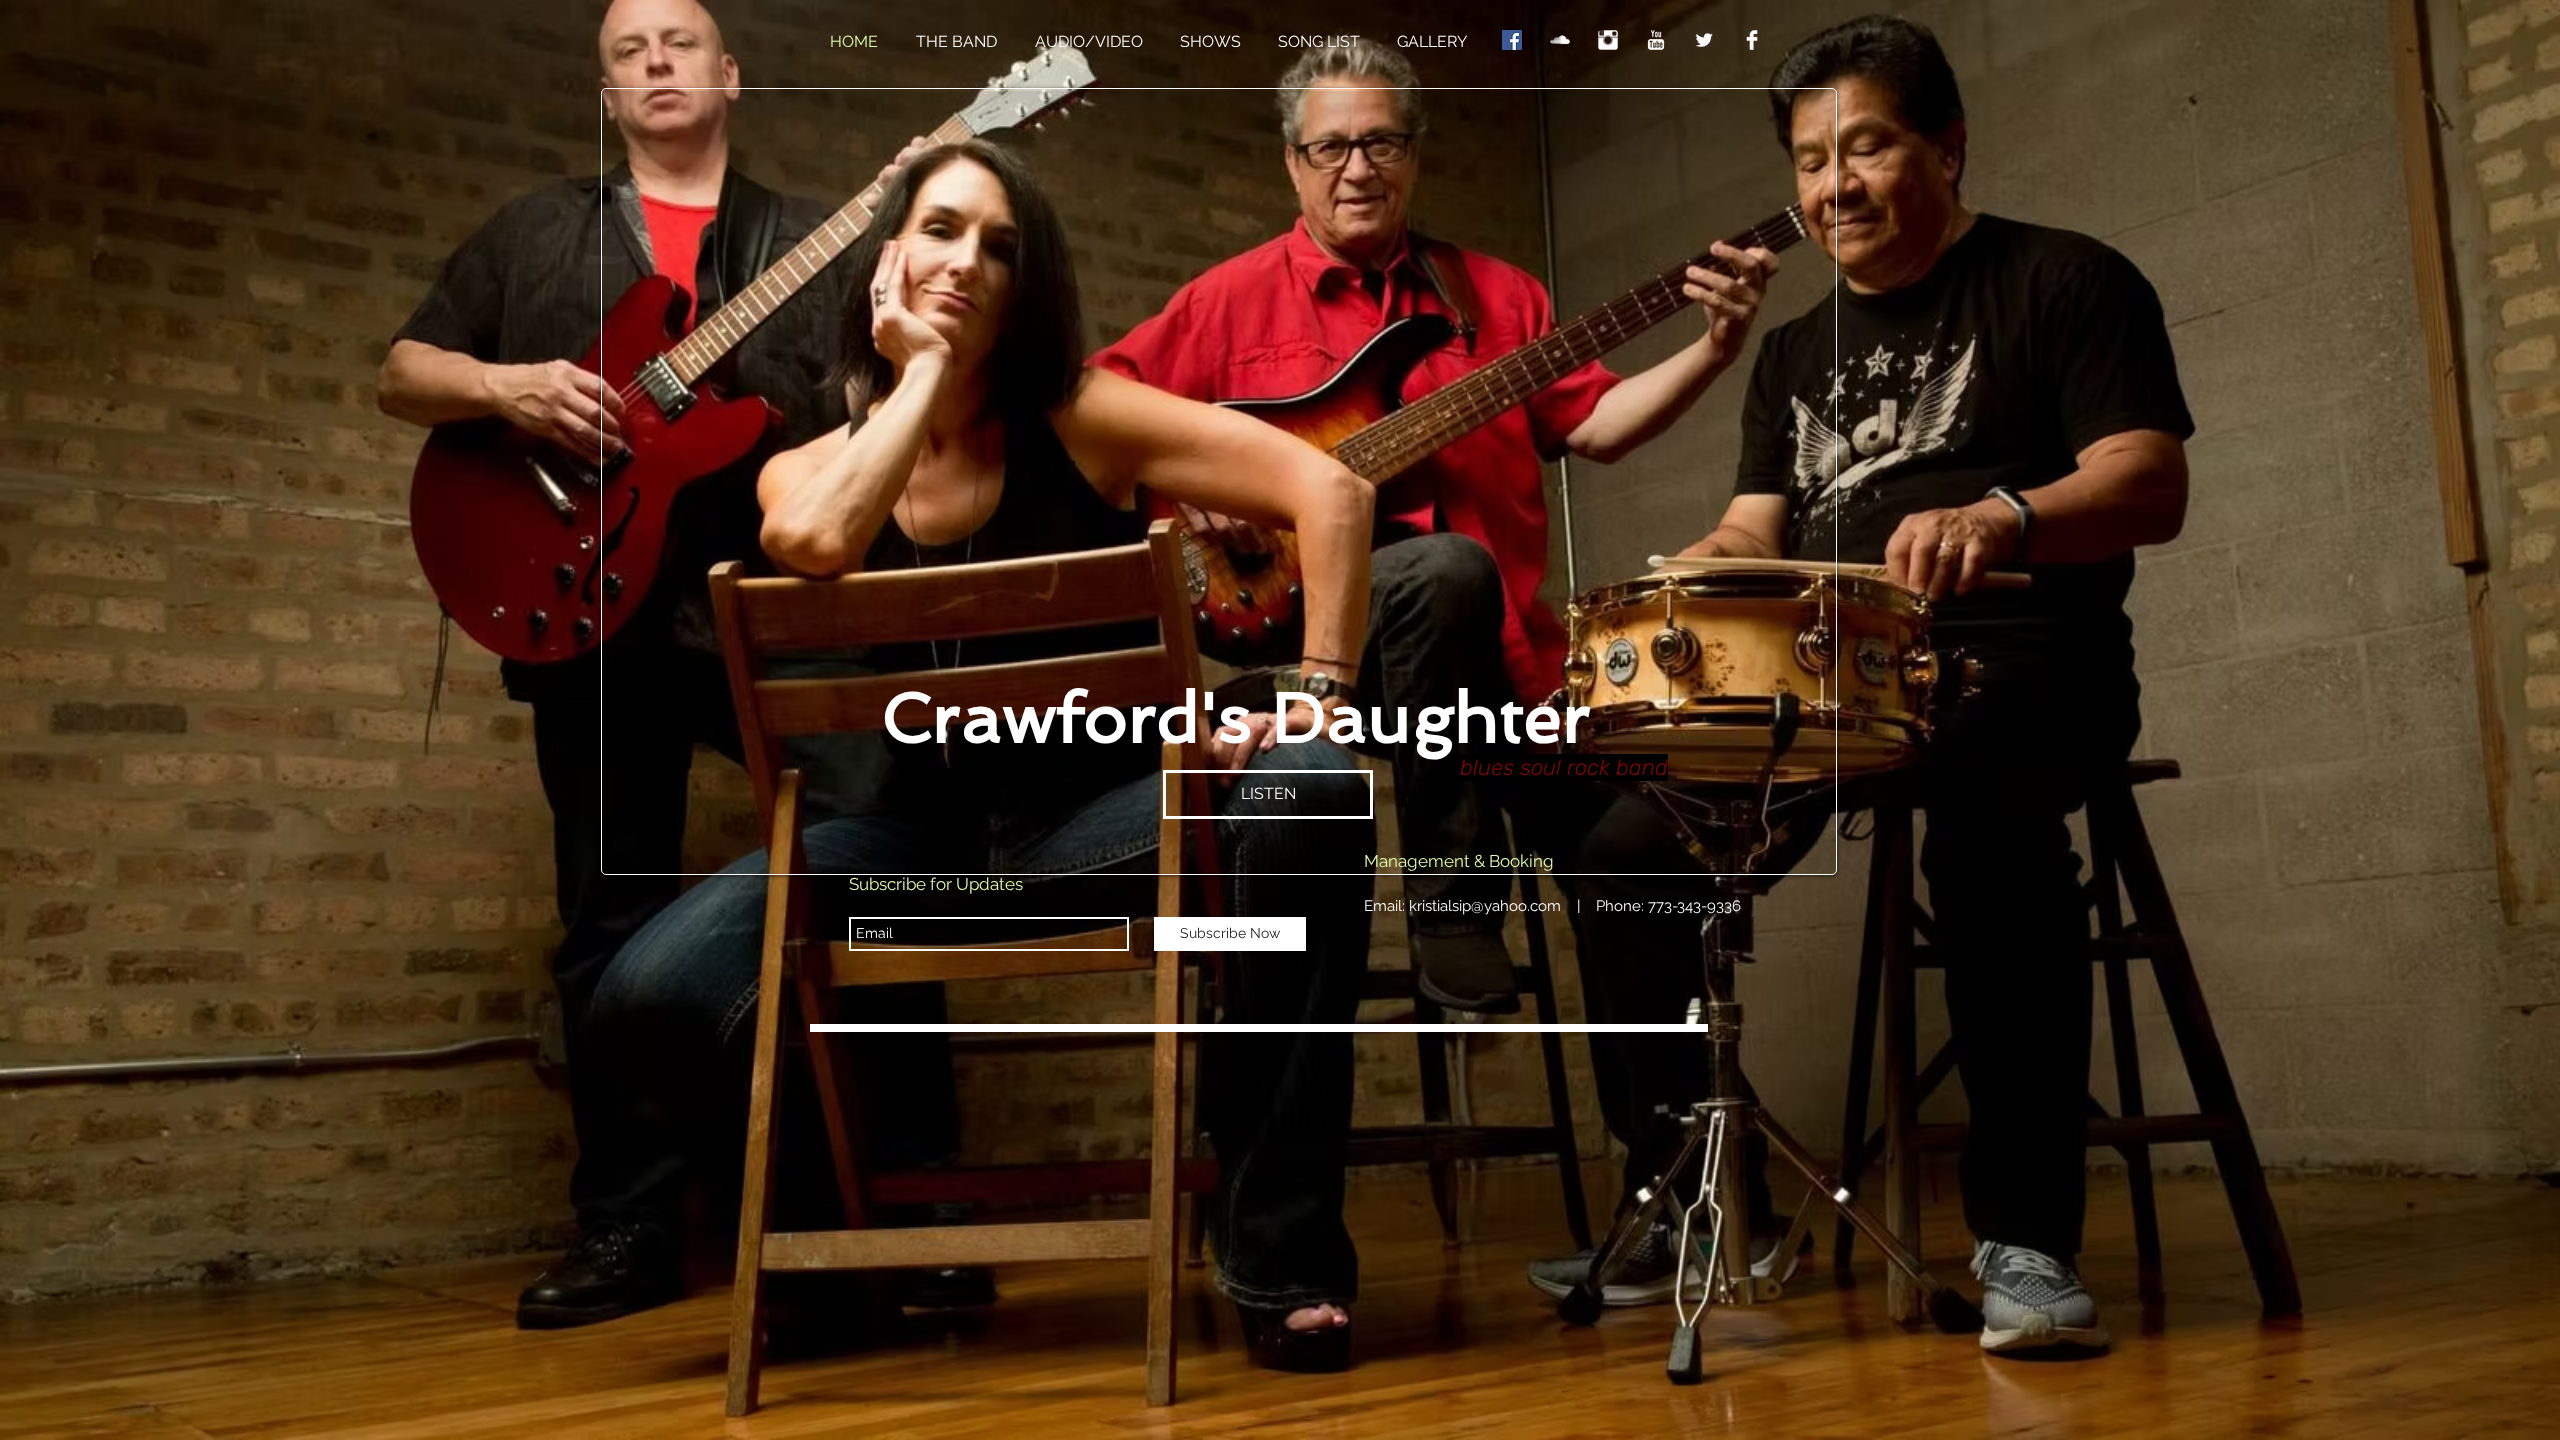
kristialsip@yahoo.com (1485, 906)
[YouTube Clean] (1656, 40)
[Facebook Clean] (1752, 40)
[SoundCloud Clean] (1560, 40)
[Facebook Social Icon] (1512, 40)
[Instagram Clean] (1608, 40)
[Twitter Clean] (1704, 40)
